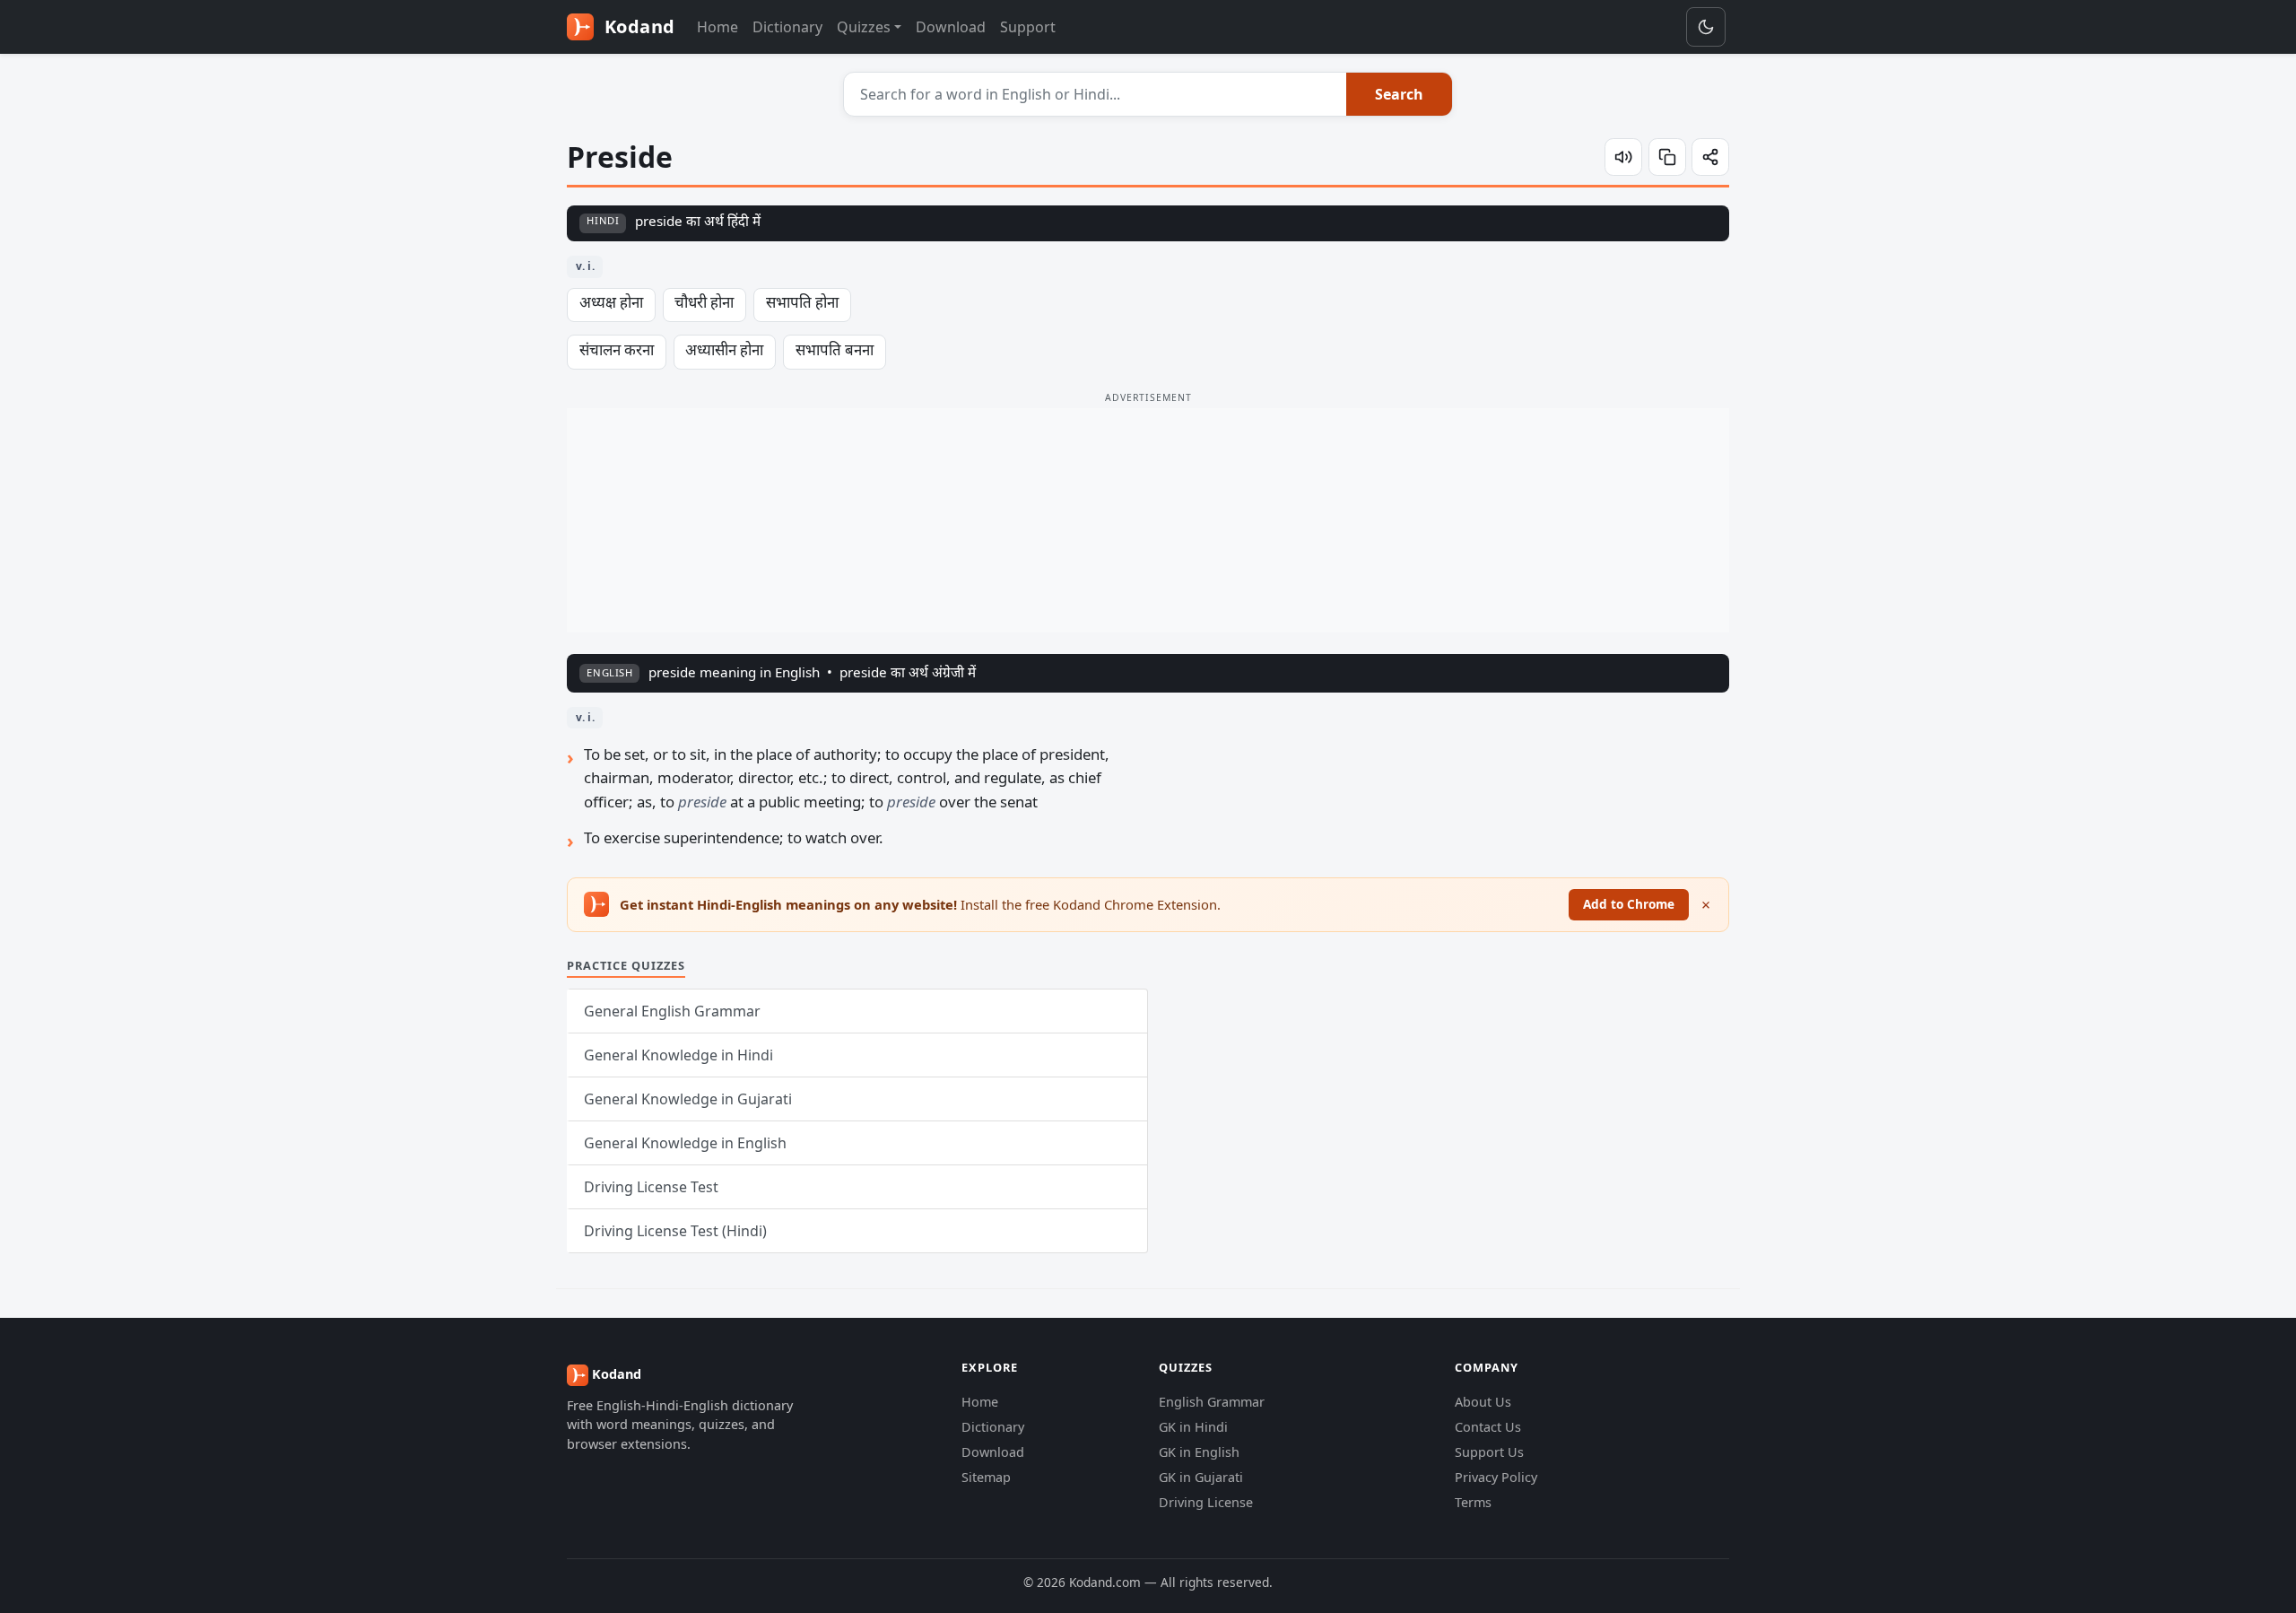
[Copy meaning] (1667, 157)
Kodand (637, 26)
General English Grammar (672, 1011)
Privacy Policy (1496, 1477)
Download (951, 27)
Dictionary (787, 27)
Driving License (1206, 1502)
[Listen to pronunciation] (1623, 157)
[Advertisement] (1148, 520)
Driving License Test (651, 1187)
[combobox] (1096, 94)
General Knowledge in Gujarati (688, 1099)
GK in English (1199, 1452)
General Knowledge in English (685, 1143)
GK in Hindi (1193, 1427)
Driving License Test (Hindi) (675, 1231)
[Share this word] (1710, 157)
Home (717, 27)
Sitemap (986, 1477)
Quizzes (864, 27)
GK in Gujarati (1201, 1477)
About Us (1483, 1402)
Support (1028, 27)
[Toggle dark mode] (1706, 27)
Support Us (1489, 1452)
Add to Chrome (1629, 904)
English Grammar (1212, 1402)
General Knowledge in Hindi (678, 1055)
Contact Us (1488, 1427)
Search (1399, 94)
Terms (1473, 1502)
